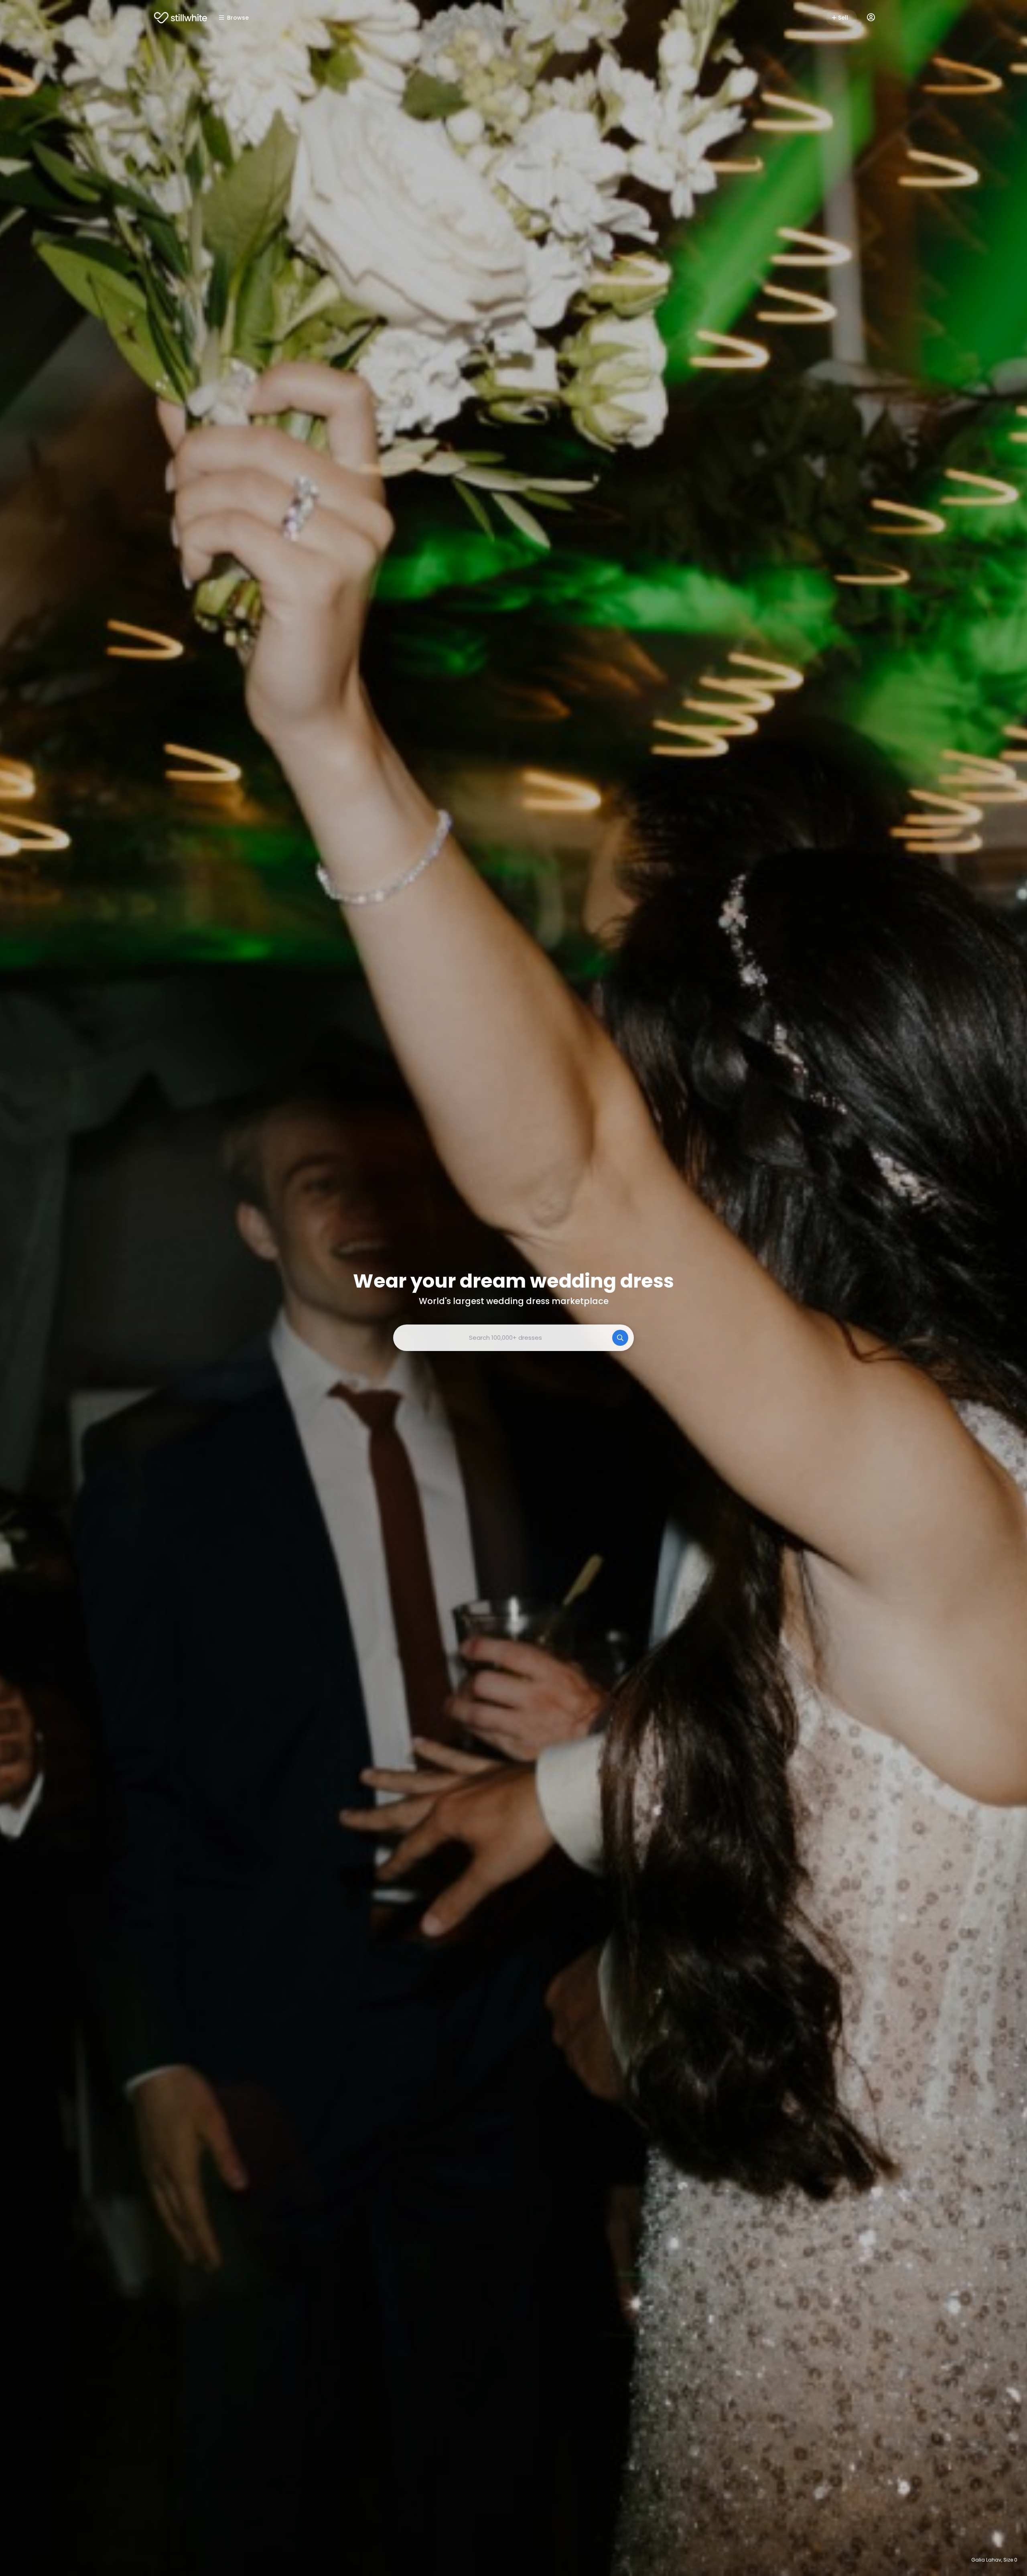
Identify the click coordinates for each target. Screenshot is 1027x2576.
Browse (238, 18)
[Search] (620, 1338)
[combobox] (513, 1338)
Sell (843, 18)
